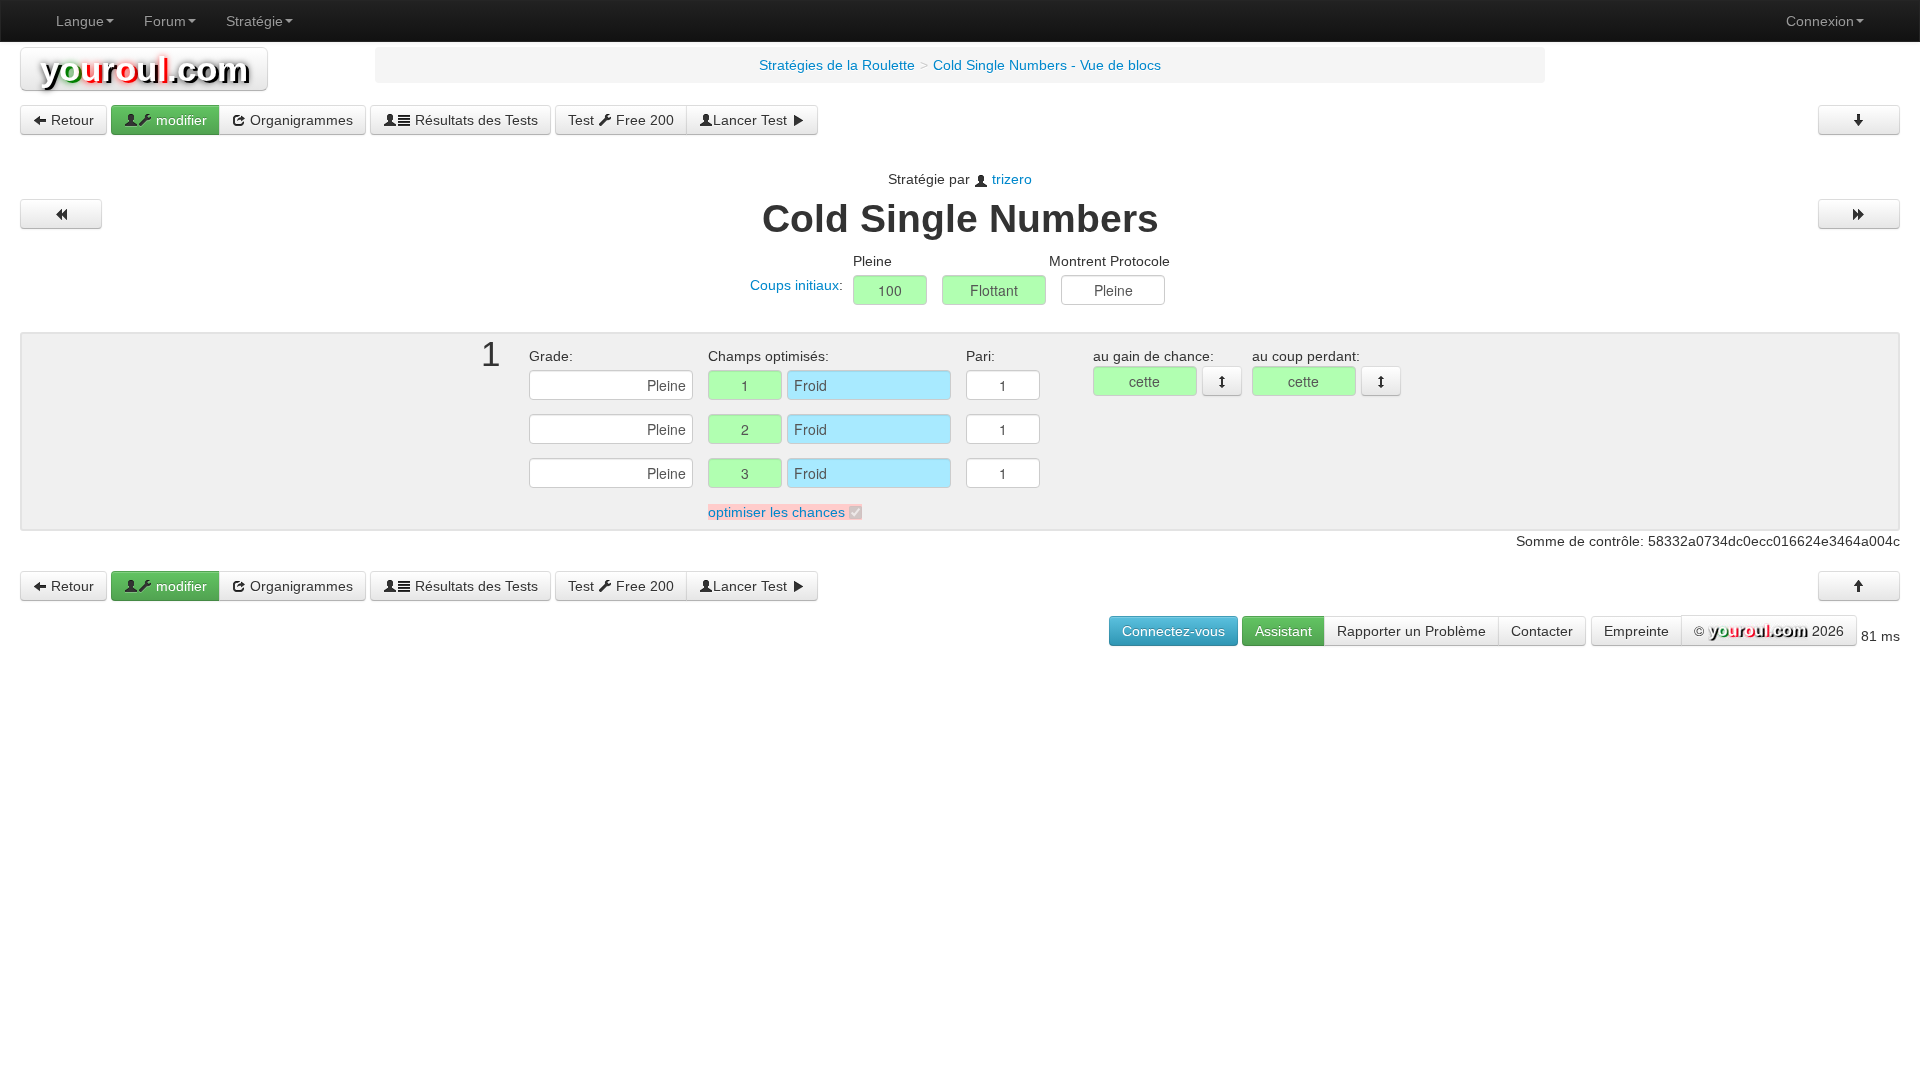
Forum (165, 21)
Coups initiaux (794, 285)
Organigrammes (299, 120)
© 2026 (1769, 630)
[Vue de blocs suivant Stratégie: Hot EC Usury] (1859, 214)
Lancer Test (752, 120)
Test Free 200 (621, 120)
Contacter (1542, 631)
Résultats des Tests (474, 120)
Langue (80, 21)
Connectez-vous (1173, 631)
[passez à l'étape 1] (1222, 381)
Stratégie (254, 21)
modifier (179, 120)
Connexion (1820, 21)
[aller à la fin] (1859, 120)
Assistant (1283, 631)
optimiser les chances (776, 512)
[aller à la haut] (1859, 586)
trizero (1012, 179)
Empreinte (1636, 631)
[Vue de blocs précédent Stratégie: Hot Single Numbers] (61, 214)
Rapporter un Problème (1411, 631)
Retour (70, 120)
